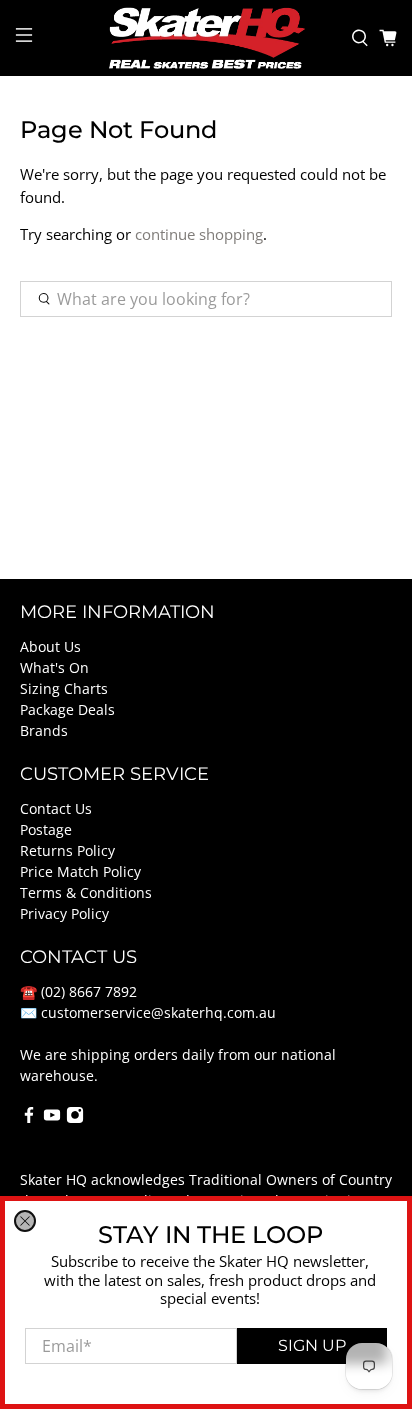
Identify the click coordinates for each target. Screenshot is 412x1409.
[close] (25, 1221)
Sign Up (312, 1345)
